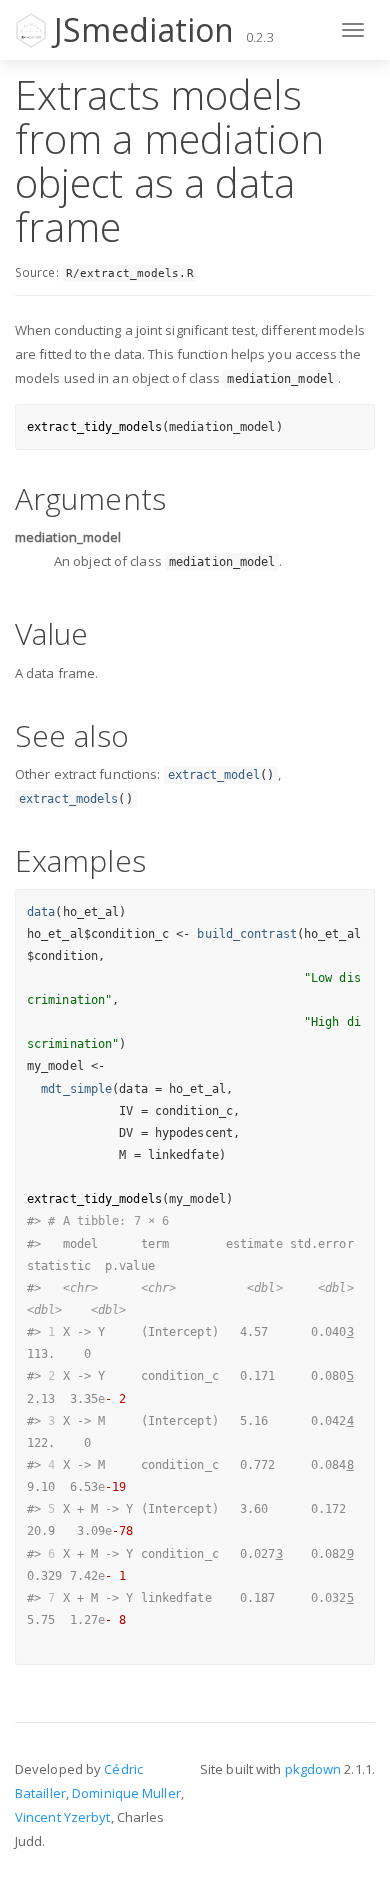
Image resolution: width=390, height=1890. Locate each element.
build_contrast (246, 934)
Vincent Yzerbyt (63, 1817)
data (41, 912)
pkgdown (313, 1769)
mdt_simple (76, 1089)
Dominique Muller (126, 1793)
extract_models (68, 799)
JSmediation (144, 29)
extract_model (214, 775)
